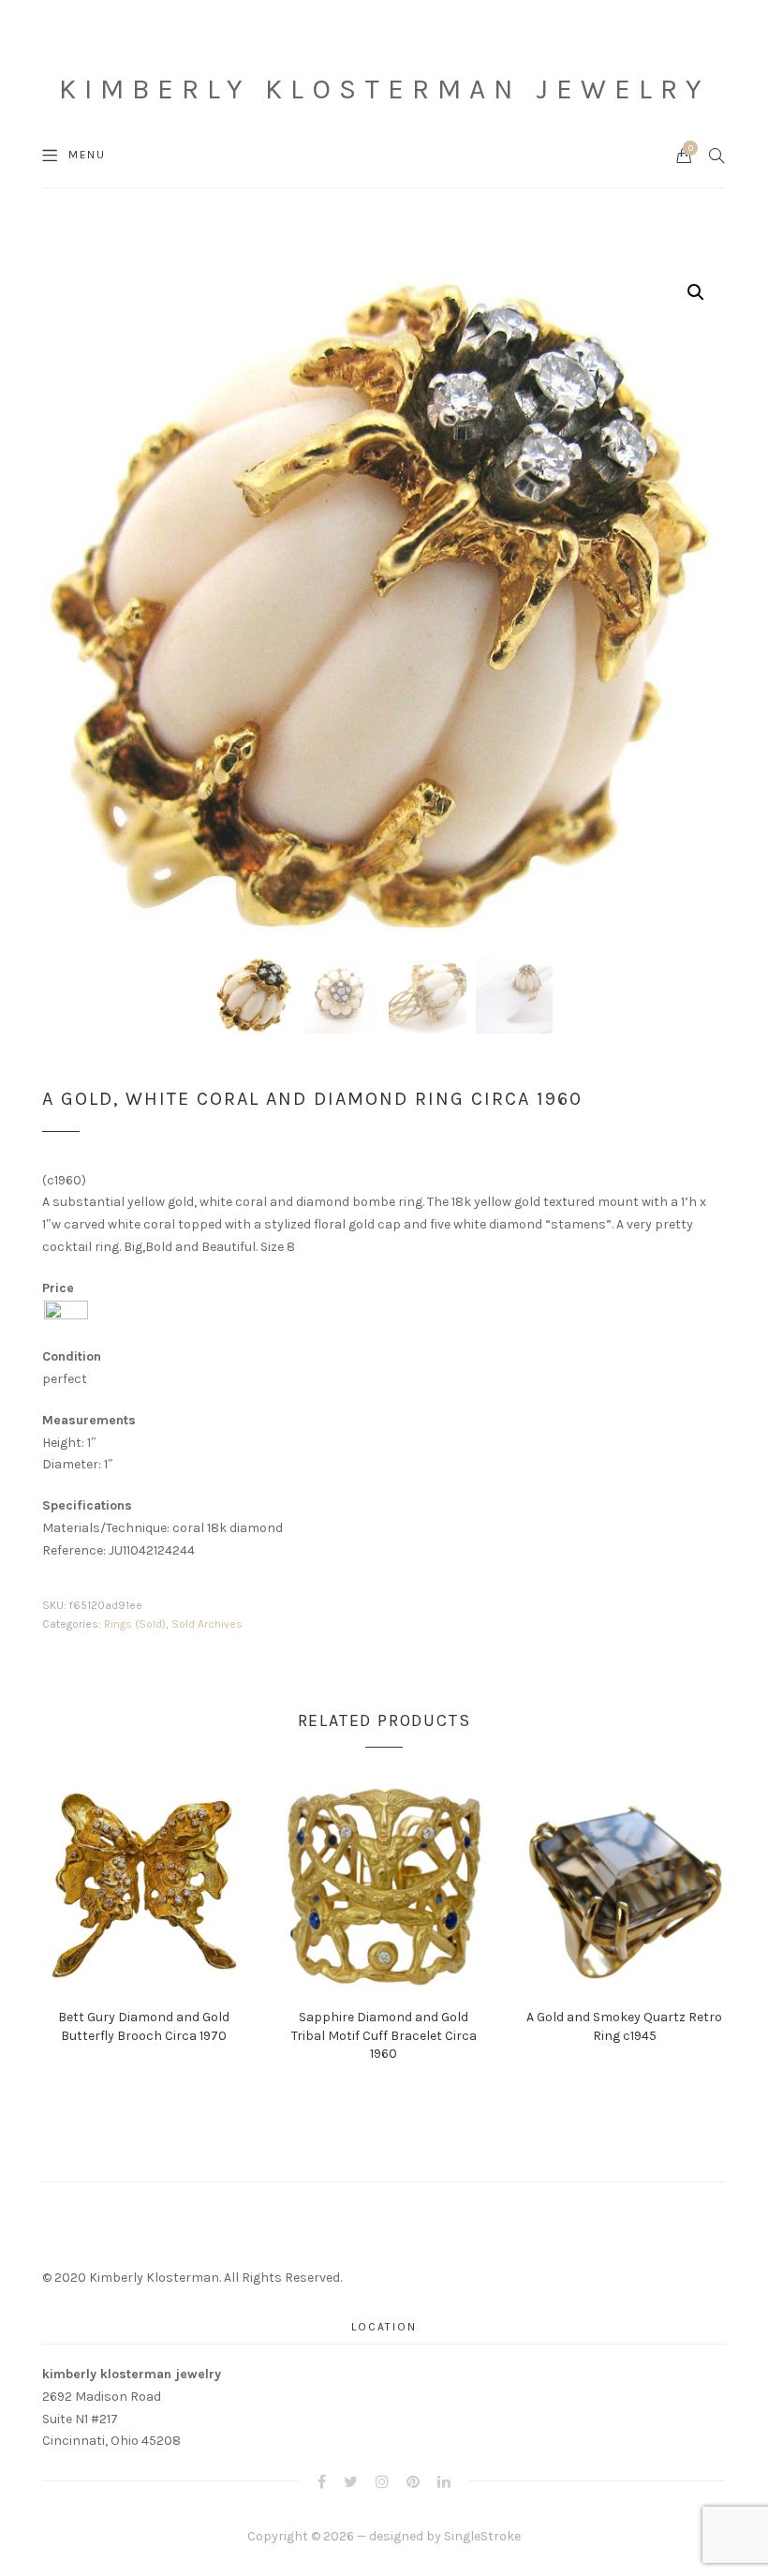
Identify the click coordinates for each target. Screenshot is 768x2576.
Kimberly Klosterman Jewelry (384, 89)
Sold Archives (207, 1624)
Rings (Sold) (135, 1624)
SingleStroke (482, 2536)
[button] (696, 292)
